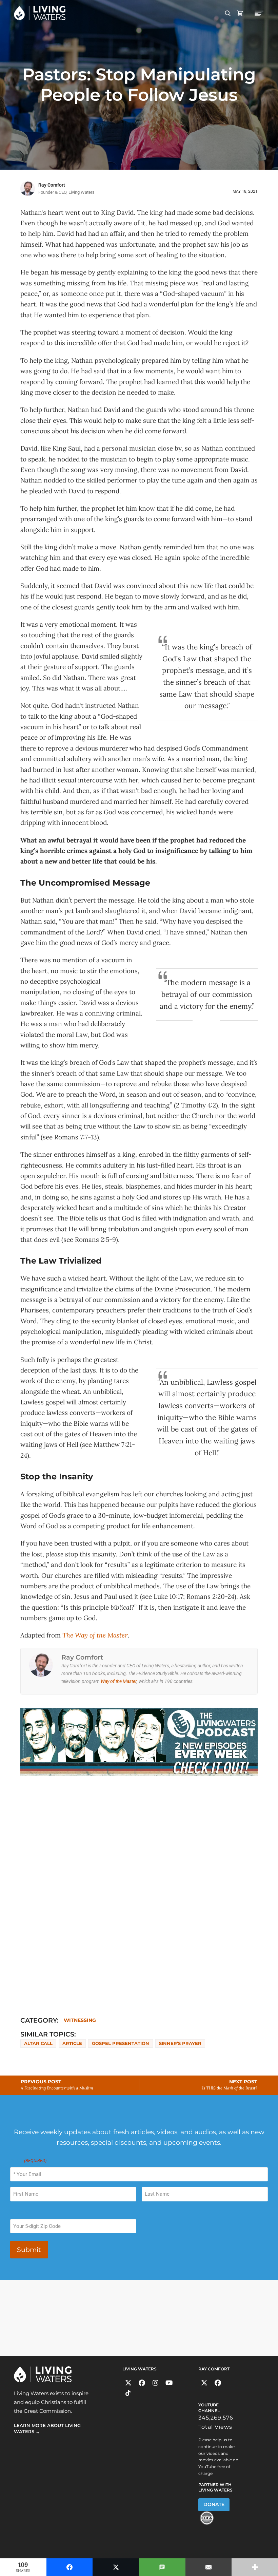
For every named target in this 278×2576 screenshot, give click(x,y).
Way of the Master (119, 1681)
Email (28, 2161)
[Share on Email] (209, 2567)
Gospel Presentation (121, 2043)
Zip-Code (20, 2213)
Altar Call (38, 2043)
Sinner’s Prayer (180, 2043)
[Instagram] (155, 2383)
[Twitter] (128, 2383)
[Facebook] (142, 2383)
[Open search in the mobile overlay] (228, 13)
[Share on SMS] (162, 2567)
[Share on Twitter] (116, 2567)
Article (72, 2043)
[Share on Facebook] (70, 2567)
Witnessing (80, 2020)
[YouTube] (169, 2383)
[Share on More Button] (255, 2567)
